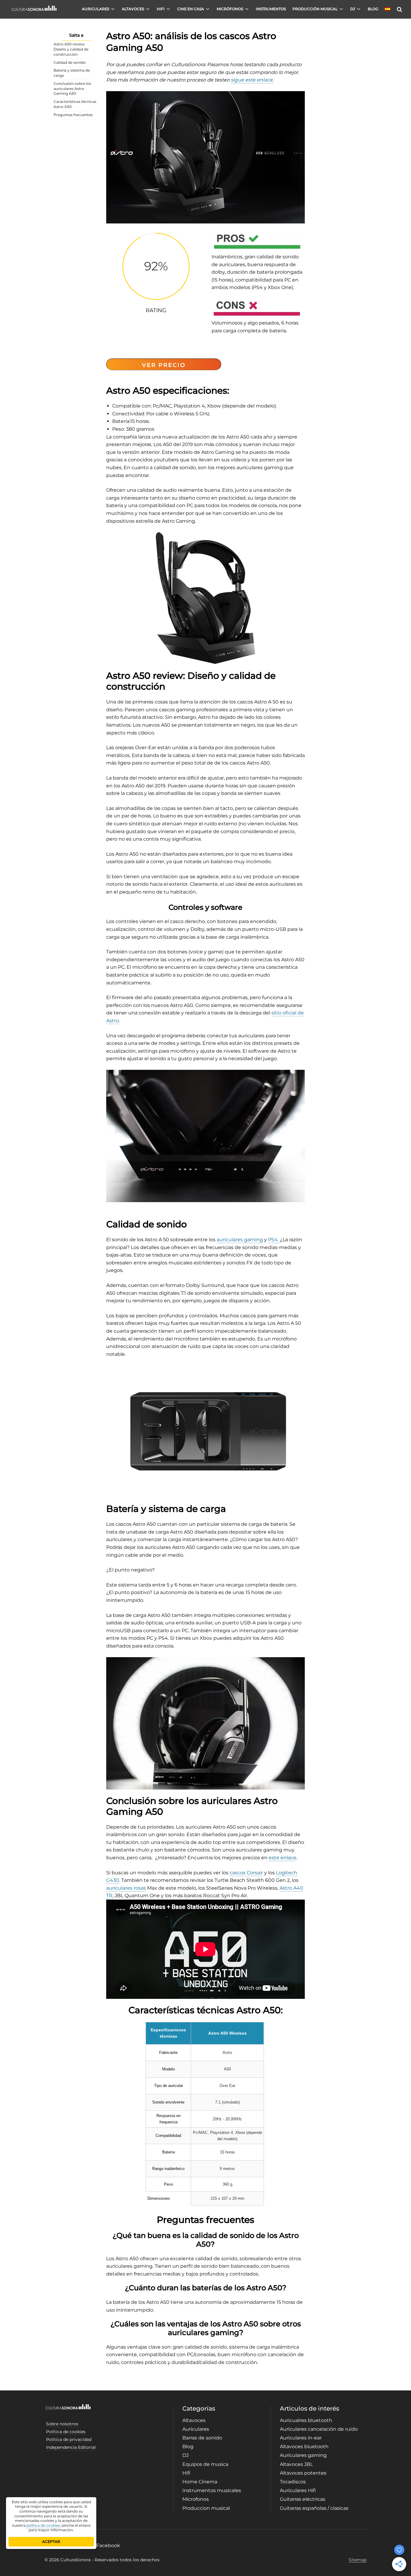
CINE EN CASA (191, 9)
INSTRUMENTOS (271, 9)
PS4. (274, 1240)
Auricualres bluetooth (306, 2420)
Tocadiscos (293, 2482)
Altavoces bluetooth (304, 2447)
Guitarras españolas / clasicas (314, 2508)
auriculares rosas (126, 1888)
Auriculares (196, 2429)
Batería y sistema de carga (72, 73)
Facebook (108, 2545)
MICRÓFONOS (230, 9)
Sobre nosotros (62, 2424)
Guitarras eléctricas (303, 2499)
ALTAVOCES (133, 9)
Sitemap (358, 2560)
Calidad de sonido (70, 62)
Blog (188, 2447)
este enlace (283, 1858)
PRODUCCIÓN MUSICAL (315, 9)
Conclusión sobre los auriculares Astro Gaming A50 (72, 89)
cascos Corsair (246, 1873)
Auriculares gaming (303, 2455)
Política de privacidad (69, 2439)
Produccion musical (206, 2508)
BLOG (373, 9)
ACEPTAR (51, 2542)
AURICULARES (96, 9)
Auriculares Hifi (298, 2490)
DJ (353, 9)
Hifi (186, 2473)
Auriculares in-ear (301, 2438)
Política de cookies (66, 2432)
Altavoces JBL (296, 2464)
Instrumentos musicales (212, 2490)
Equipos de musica (205, 2464)
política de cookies (43, 2525)
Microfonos (196, 2499)
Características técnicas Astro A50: (75, 104)
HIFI (161, 9)
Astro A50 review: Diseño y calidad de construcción (71, 49)
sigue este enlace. (252, 80)
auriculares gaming (240, 1240)
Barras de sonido (202, 2438)
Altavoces (194, 2420)
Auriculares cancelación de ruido (319, 2429)
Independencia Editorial (71, 2447)
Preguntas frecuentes (73, 115)
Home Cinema (200, 2482)
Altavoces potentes (303, 2473)
